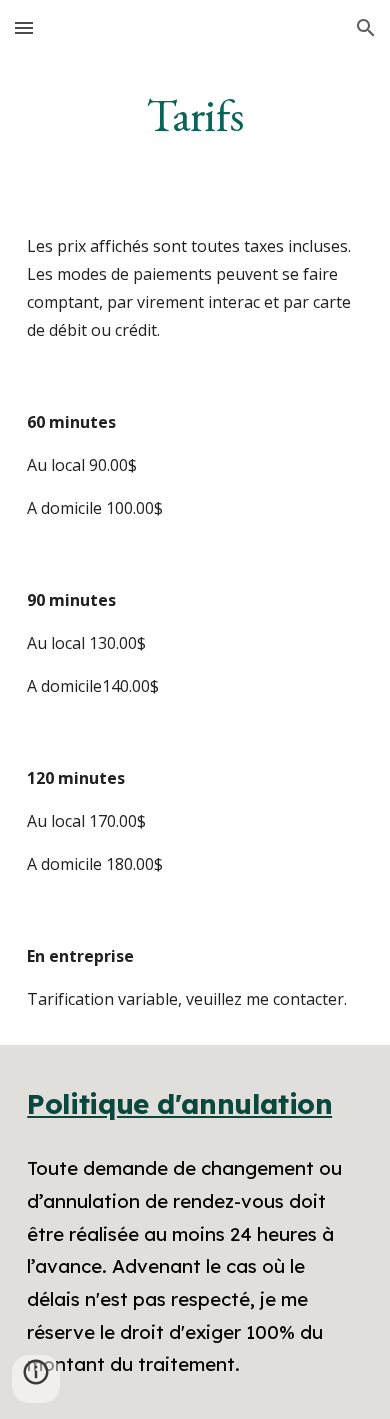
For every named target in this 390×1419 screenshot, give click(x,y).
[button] (24, 27)
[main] (195, 115)
